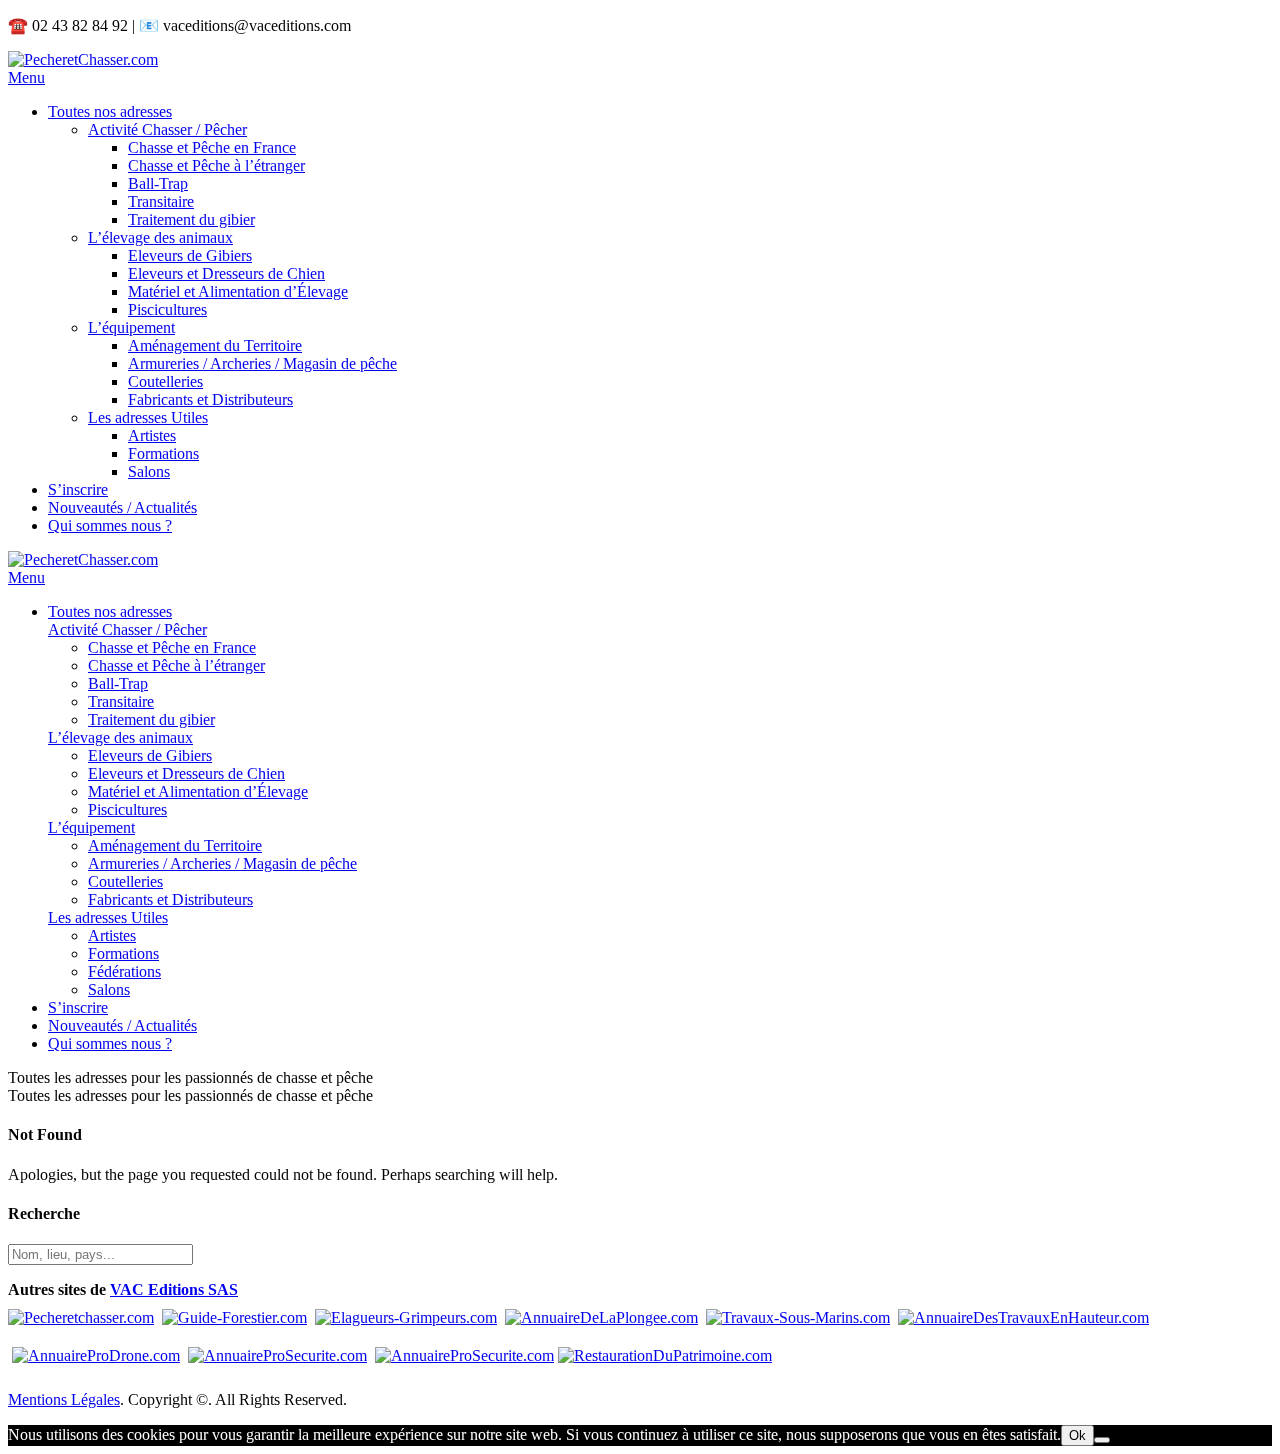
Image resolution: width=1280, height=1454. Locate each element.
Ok (1077, 1435)
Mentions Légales (64, 1399)
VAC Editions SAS (174, 1289)
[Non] (1102, 1440)
